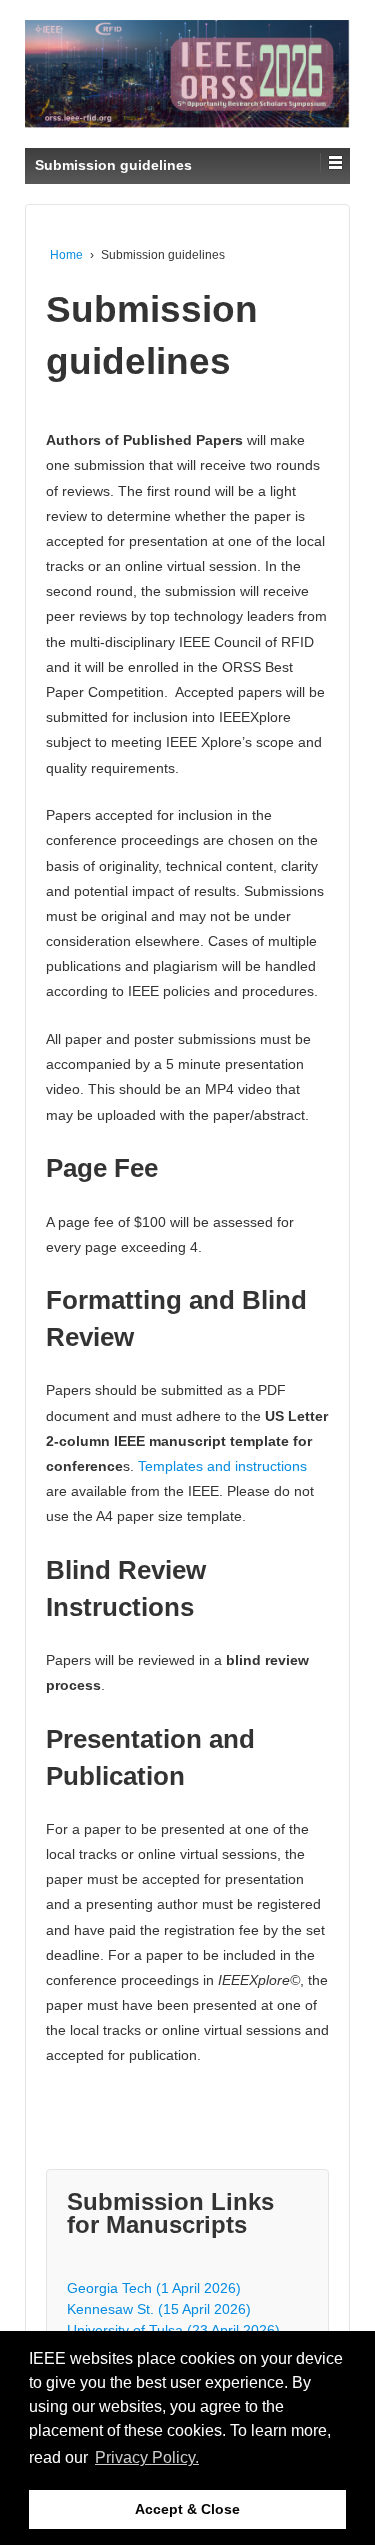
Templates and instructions (222, 1466)
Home (66, 255)
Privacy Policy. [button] (147, 2457)
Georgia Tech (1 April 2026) (154, 2288)
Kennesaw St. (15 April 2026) (159, 2309)
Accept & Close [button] (187, 2509)
